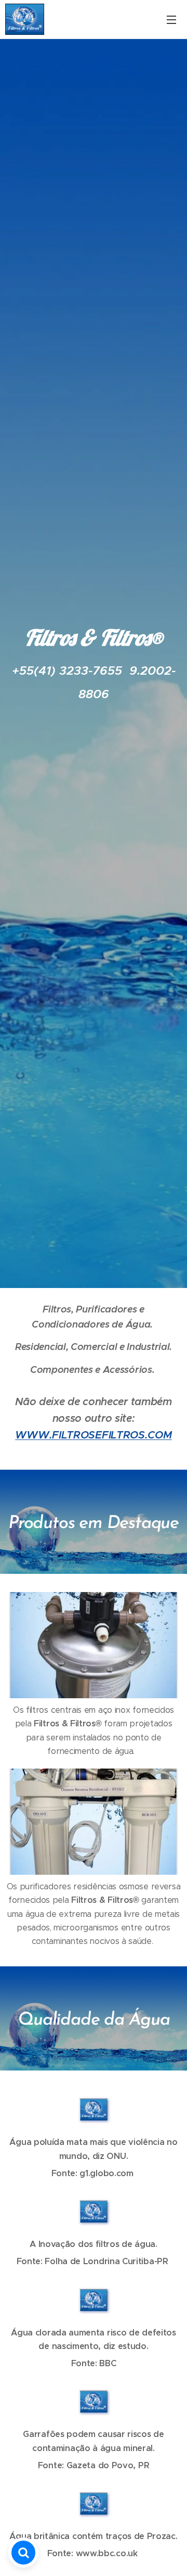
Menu (171, 19)
